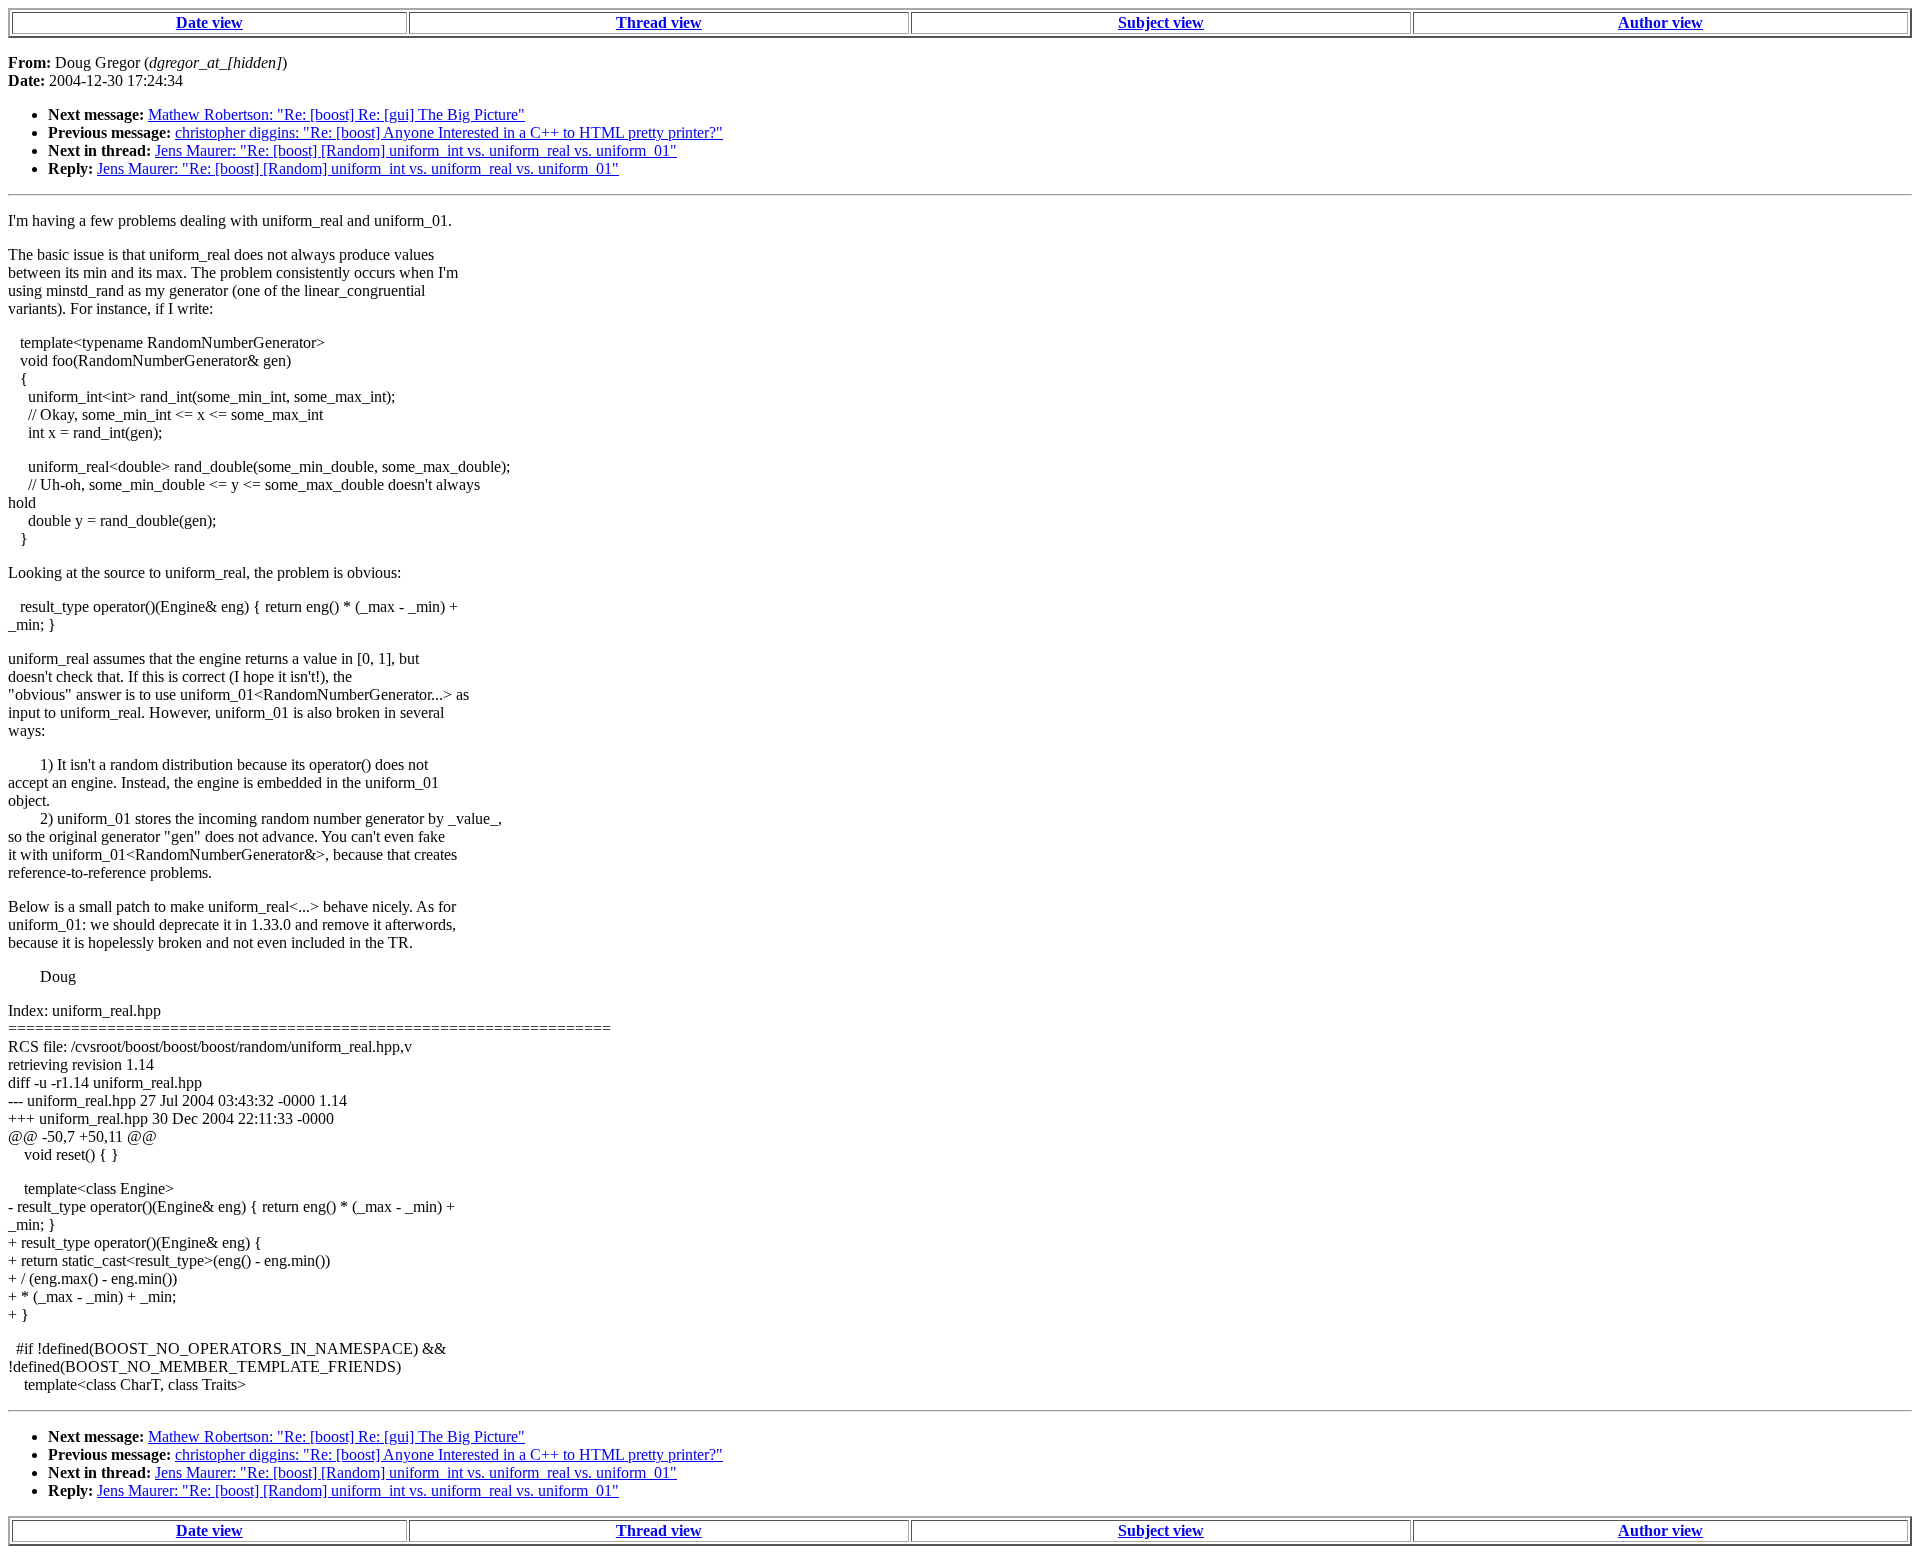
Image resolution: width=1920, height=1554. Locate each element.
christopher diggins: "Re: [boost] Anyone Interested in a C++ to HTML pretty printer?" (449, 132)
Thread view (659, 22)
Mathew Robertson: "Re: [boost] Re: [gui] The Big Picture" (336, 114)
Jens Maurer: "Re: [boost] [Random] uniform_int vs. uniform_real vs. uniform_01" (416, 150)
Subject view (1161, 22)
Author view (1660, 22)
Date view (209, 22)
